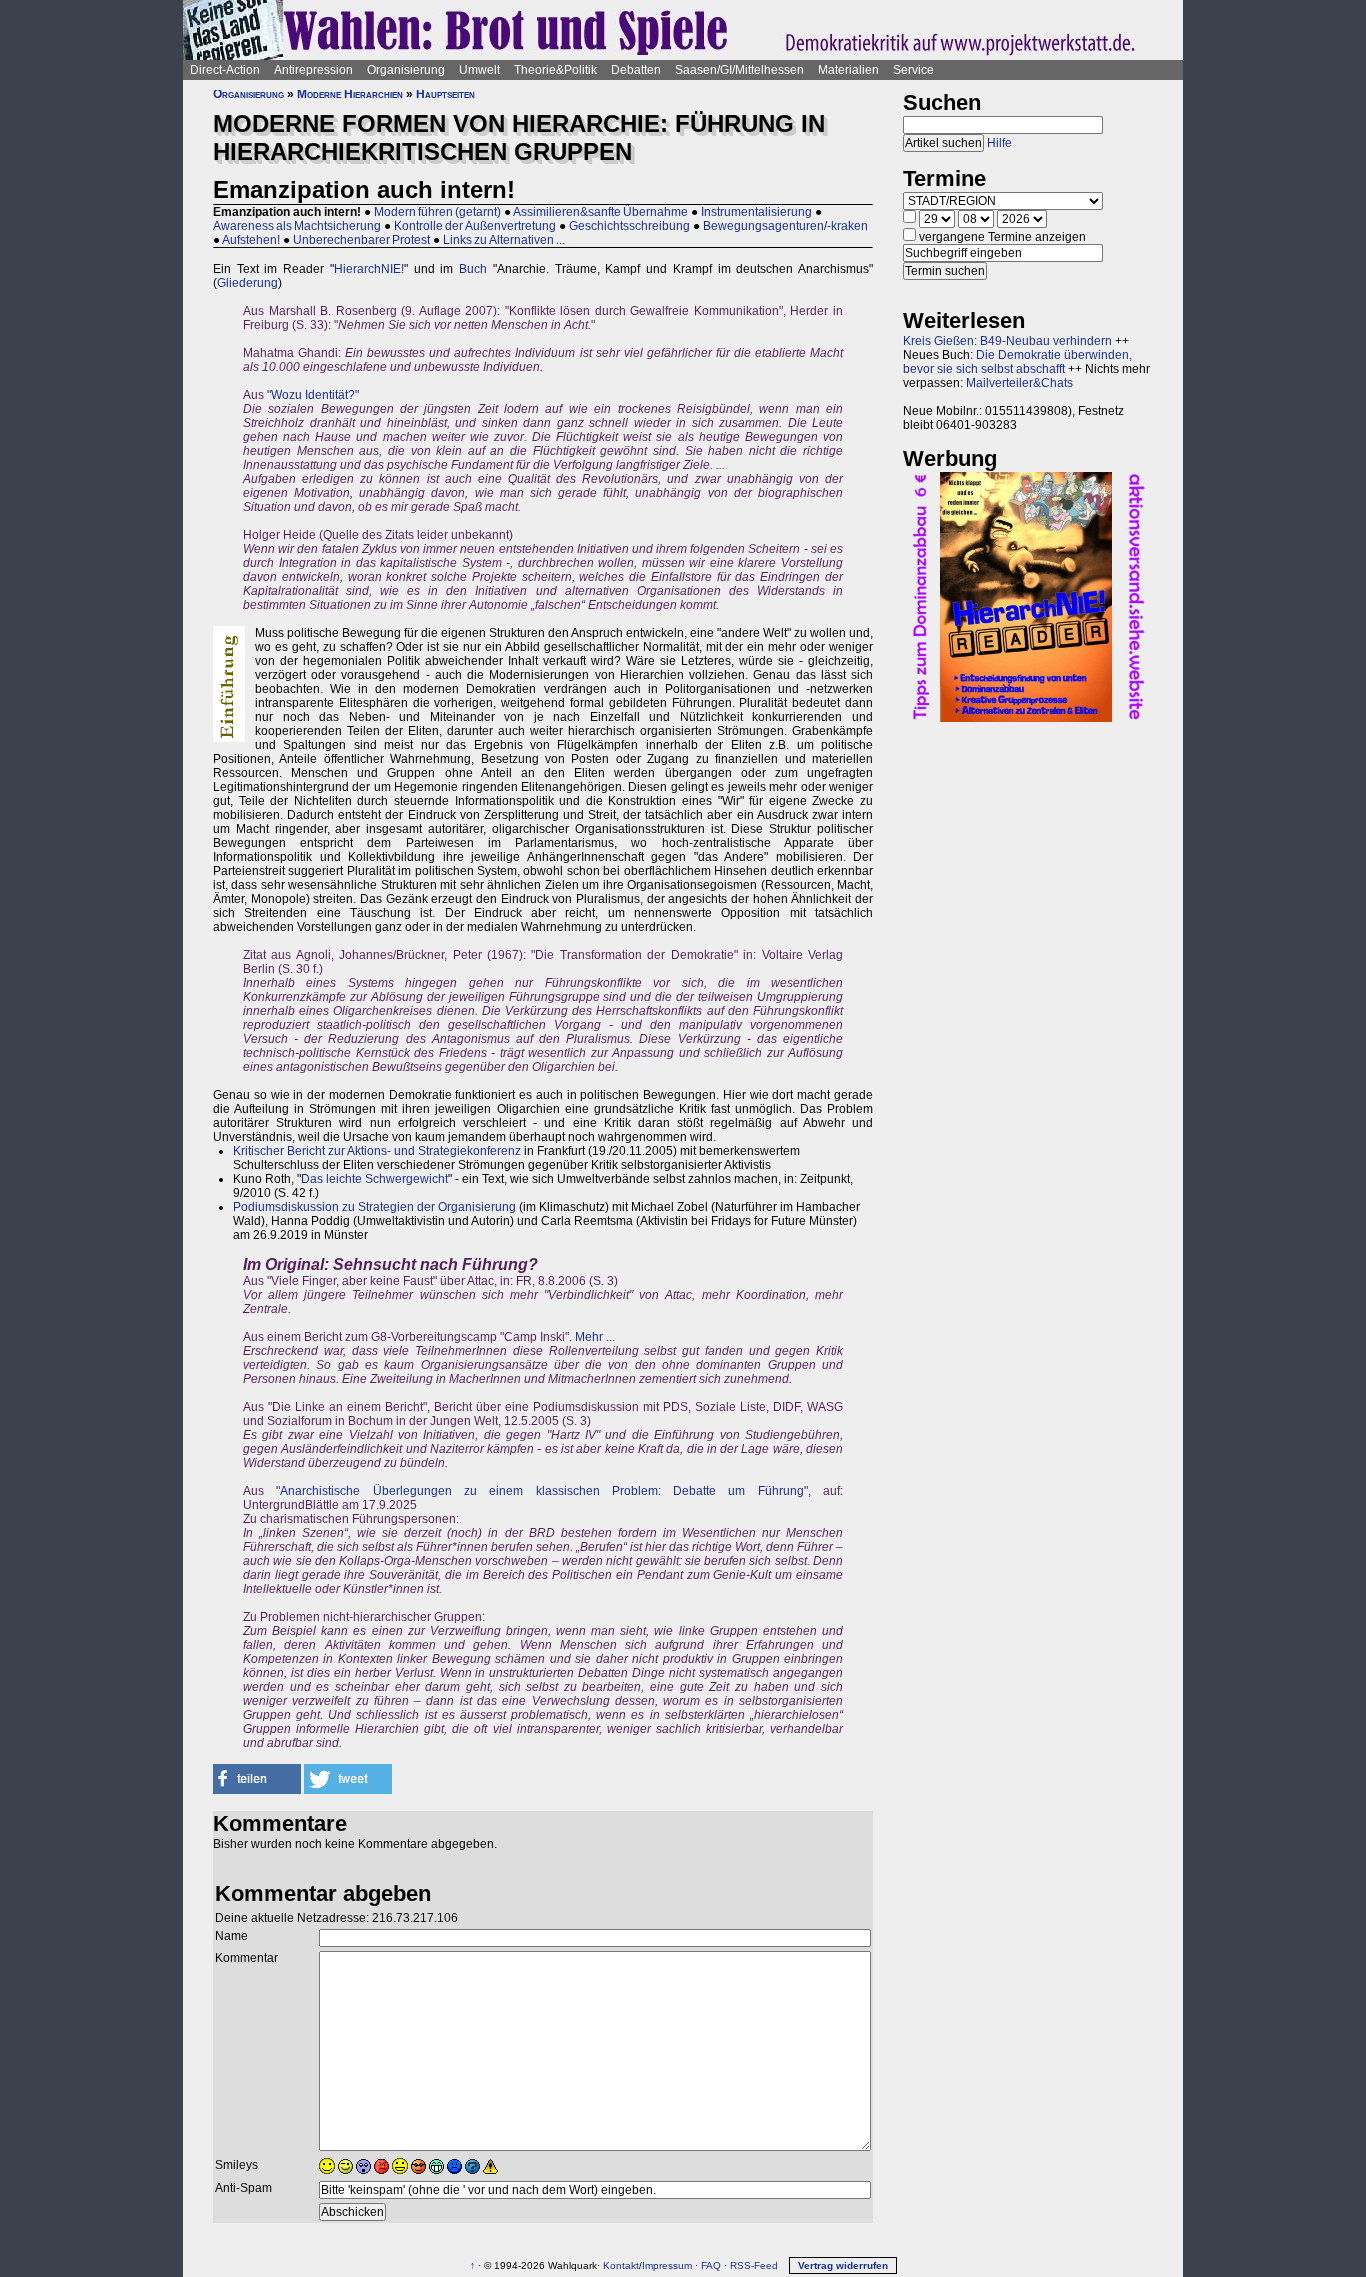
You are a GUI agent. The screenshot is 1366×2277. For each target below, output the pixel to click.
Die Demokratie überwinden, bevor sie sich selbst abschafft (1017, 362)
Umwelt (479, 70)
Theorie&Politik (555, 70)
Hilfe (999, 143)
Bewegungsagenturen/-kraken (785, 226)
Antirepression (313, 70)
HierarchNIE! (369, 269)
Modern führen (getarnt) (437, 212)
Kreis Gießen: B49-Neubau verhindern (1007, 341)
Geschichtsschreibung (629, 226)
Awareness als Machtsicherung (297, 226)
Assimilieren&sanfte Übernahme (600, 212)
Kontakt (621, 2265)
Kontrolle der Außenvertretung (475, 226)
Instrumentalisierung (756, 212)
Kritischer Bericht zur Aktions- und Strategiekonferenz (377, 1151)
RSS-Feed (754, 2265)
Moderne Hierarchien (350, 94)
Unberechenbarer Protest (361, 240)
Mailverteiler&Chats (1019, 383)
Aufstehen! (251, 240)
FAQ (711, 2265)
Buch (473, 269)
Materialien (848, 70)
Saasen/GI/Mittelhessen (739, 70)
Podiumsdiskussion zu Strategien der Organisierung (374, 1207)
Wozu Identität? (313, 395)
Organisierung (406, 70)
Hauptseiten (445, 94)
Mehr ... (595, 1337)
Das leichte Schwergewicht (374, 1179)
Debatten (636, 70)
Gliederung (247, 283)
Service (913, 70)
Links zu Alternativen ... (504, 240)
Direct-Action (225, 70)
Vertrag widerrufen (843, 2265)
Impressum (667, 2265)
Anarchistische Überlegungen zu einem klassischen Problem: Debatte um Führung (541, 1491)
